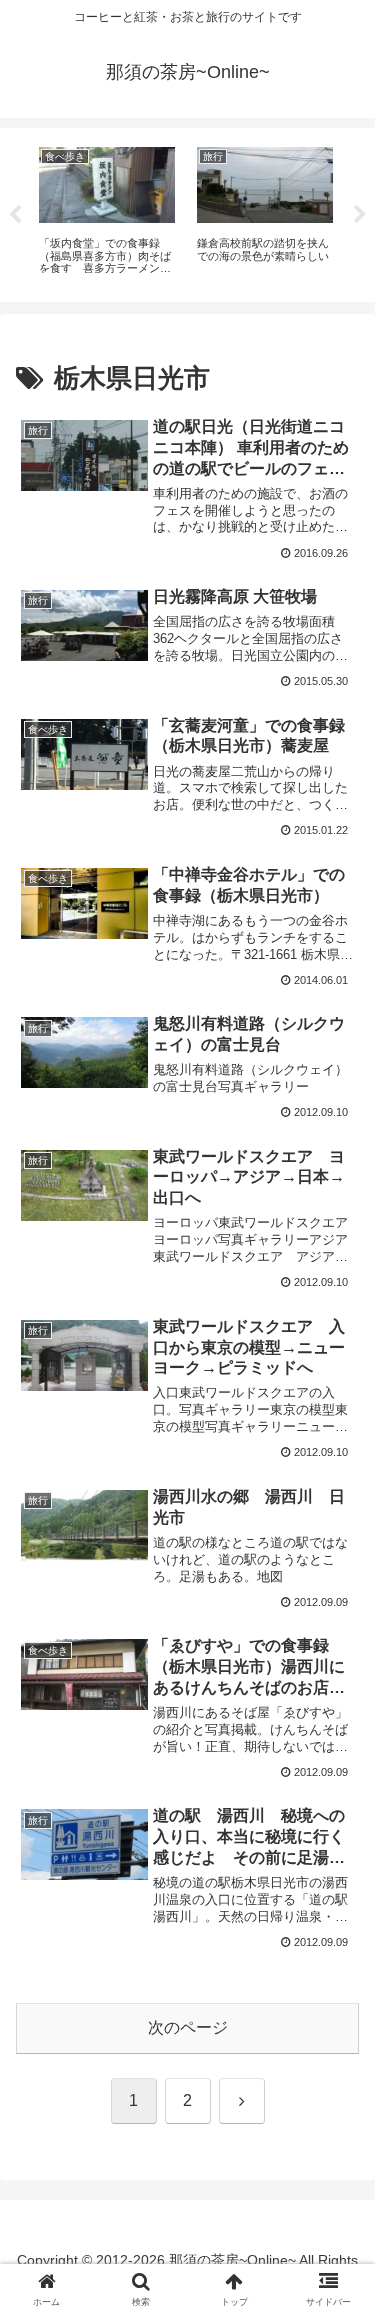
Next (360, 215)
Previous (15, 215)
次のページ (188, 2027)
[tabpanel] (107, 211)
